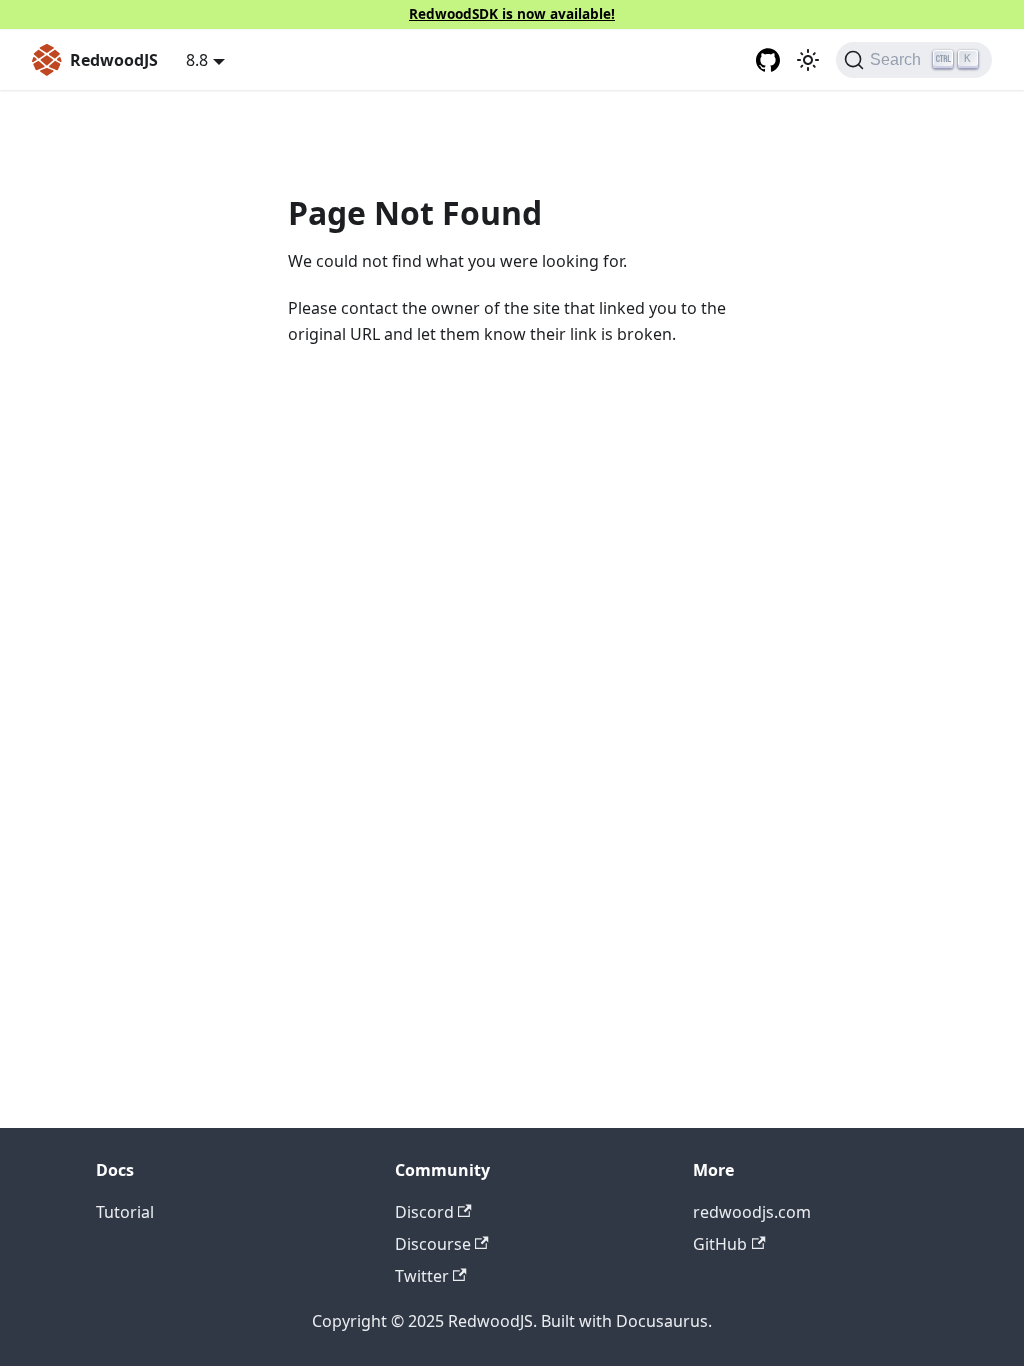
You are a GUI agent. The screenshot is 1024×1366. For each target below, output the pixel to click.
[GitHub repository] (768, 60)
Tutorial (125, 1212)
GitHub (720, 1244)
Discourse (433, 1244)
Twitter (422, 1276)
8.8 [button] (197, 60)
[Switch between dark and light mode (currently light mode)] (808, 60)
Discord (424, 1212)
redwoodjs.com (752, 1212)
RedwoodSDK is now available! (512, 13)
